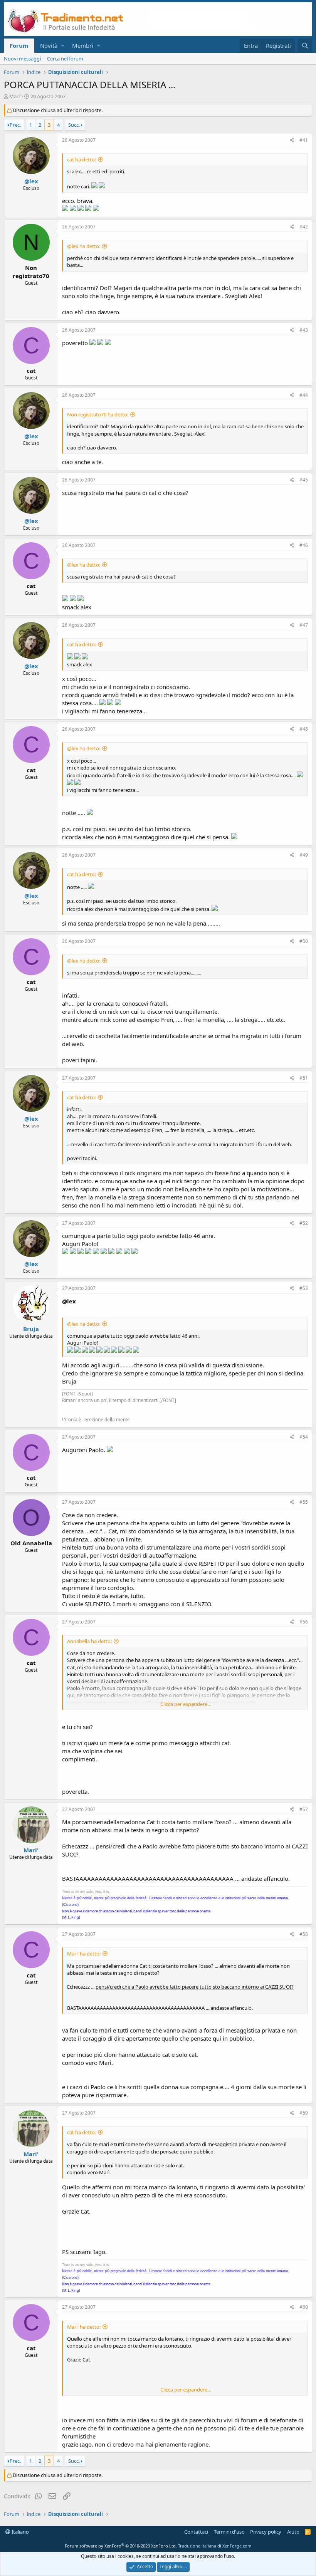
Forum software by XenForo (121, 2546)
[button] (63, 46)
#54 (304, 1437)
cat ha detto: (82, 159)
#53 (304, 1288)
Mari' (15, 96)
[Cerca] (305, 46)
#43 (304, 330)
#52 (304, 1223)
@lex (31, 181)
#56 (304, 1622)
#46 (304, 545)
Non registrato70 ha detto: (98, 414)
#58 (304, 1934)
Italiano (20, 2532)
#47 (304, 625)
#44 (304, 395)
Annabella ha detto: (89, 1641)
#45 (304, 480)
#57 (304, 1809)
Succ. (74, 125)
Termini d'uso (229, 2532)
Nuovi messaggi (22, 59)
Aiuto (293, 2532)
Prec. (15, 125)
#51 (304, 1078)
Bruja (31, 1329)
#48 (304, 729)
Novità (49, 45)
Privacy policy (266, 2532)
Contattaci (196, 2532)
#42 (304, 227)
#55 (304, 1502)
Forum (19, 45)
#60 (304, 2307)
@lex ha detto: (84, 246)
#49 (304, 855)
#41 (304, 140)
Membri (83, 45)
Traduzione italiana (197, 2546)
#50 (304, 941)
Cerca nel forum (65, 59)
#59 (304, 2113)
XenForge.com (237, 2546)
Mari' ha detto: (84, 1954)
